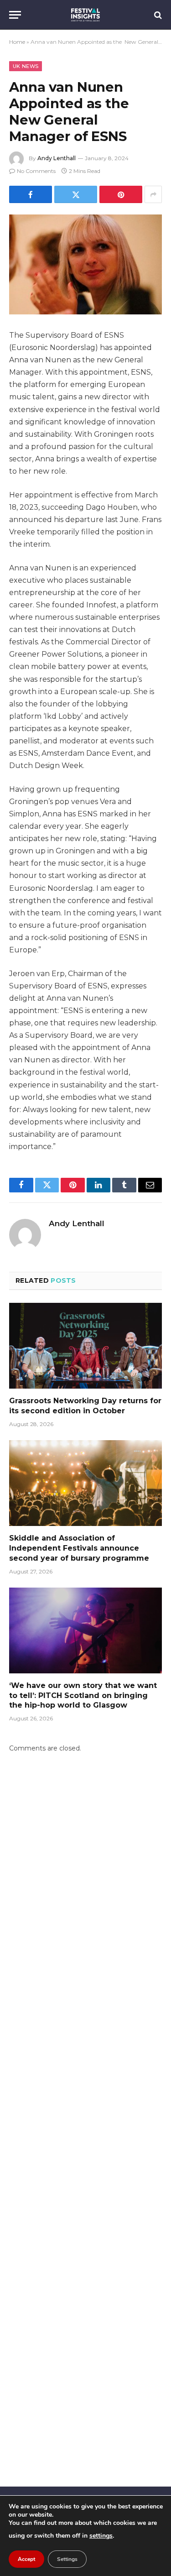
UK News (26, 66)
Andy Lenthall (57, 158)
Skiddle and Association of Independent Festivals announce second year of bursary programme (79, 1548)
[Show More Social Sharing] (153, 194)
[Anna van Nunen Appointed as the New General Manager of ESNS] (85, 264)
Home (17, 42)
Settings (67, 2559)
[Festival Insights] (85, 15)
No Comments (36, 171)
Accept (26, 2559)
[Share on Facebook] (31, 194)
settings (101, 2536)
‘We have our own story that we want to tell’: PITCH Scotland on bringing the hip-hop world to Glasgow (83, 1696)
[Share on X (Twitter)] (76, 194)
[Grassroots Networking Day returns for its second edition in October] (85, 1346)
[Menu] (15, 15)
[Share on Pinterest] (121, 194)
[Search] (157, 15)
